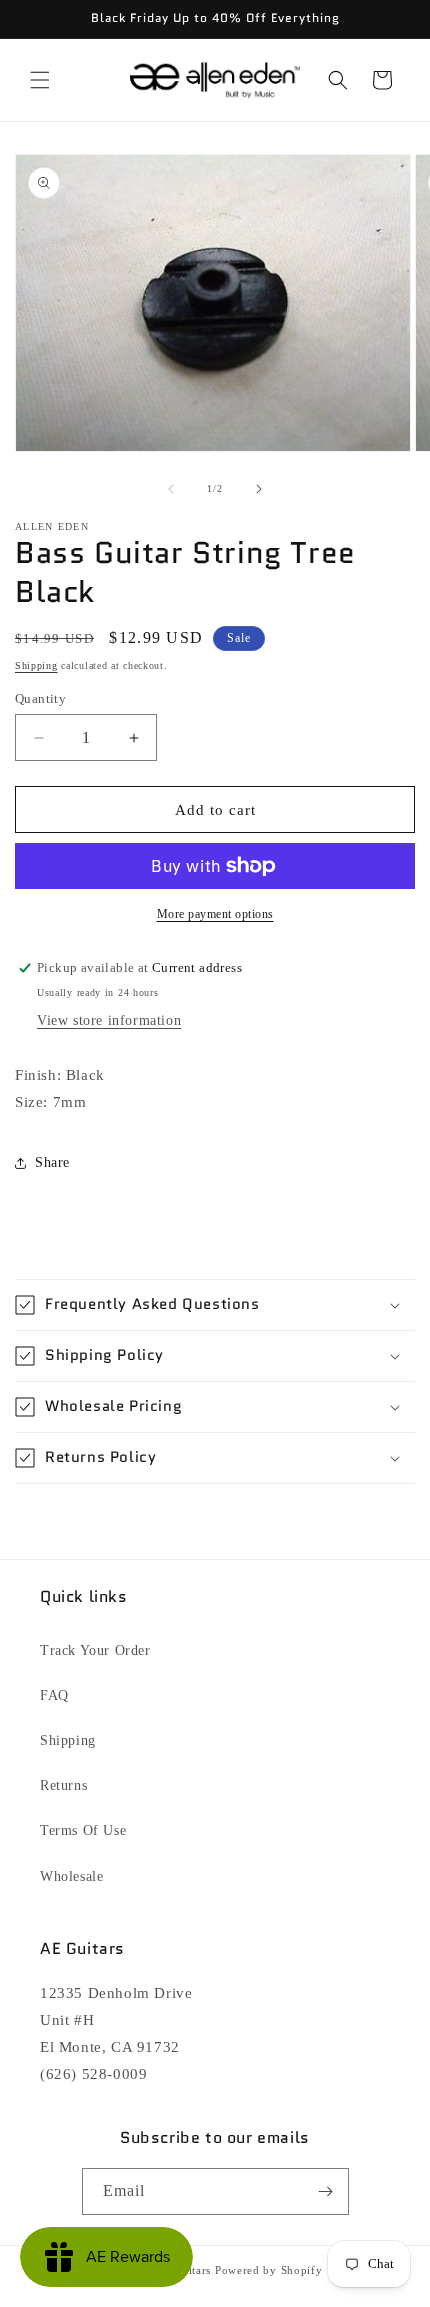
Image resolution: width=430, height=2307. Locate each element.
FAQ (54, 1695)
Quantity (40, 698)
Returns (63, 1785)
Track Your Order (95, 1650)
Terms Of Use (83, 1830)
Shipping (36, 665)
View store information (109, 1020)
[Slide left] (171, 489)
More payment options (215, 914)
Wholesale (71, 1876)
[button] (40, 80)
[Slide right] (259, 489)
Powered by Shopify (269, 2270)
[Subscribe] (326, 2191)
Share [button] (52, 1162)
